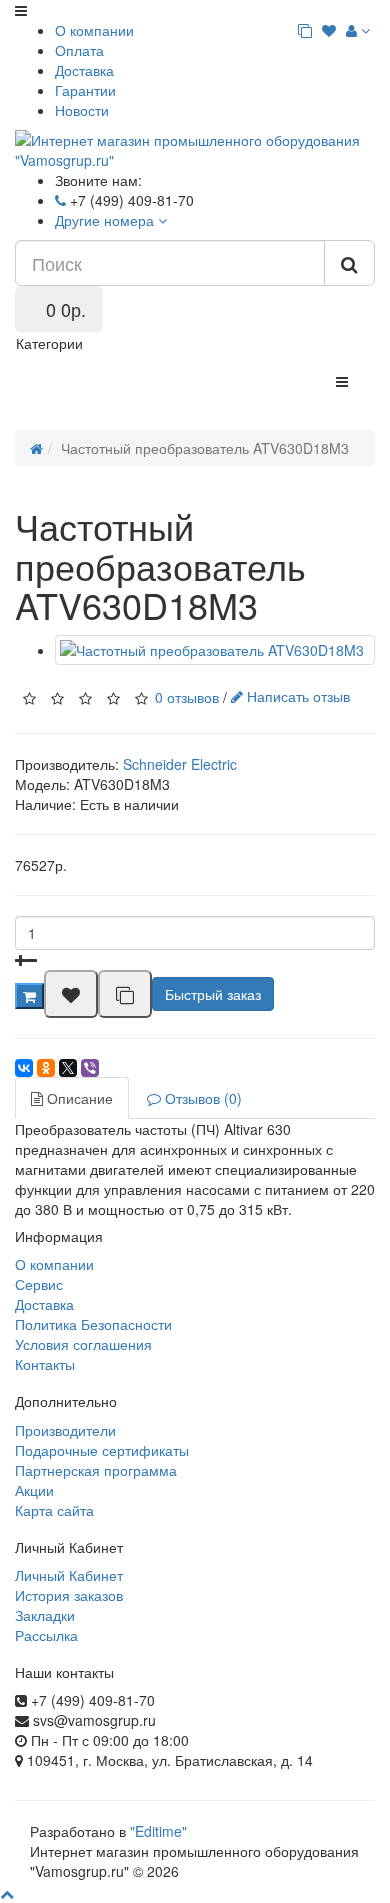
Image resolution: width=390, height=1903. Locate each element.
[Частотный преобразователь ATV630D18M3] (215, 650)
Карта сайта (54, 1510)
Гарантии (85, 90)
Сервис (39, 1284)
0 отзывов (187, 696)
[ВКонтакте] (24, 1068)
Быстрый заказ (213, 994)
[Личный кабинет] (358, 30)
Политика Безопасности (93, 1324)
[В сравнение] (125, 994)
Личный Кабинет (69, 1575)
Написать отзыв (296, 696)
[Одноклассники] (46, 1068)
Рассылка (46, 1635)
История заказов (69, 1595)
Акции (34, 1490)
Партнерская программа (96, 1470)
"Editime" (158, 1831)
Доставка (84, 70)
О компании (94, 30)
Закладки (45, 1615)
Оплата (79, 50)
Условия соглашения (83, 1344)
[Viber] (90, 1068)
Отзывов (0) (201, 1098)
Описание (78, 1098)
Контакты (45, 1364)
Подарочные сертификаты (102, 1450)
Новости (82, 110)
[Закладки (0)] (329, 30)
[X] (68, 1068)
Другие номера (106, 220)
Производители (65, 1430)
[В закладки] (71, 994)
